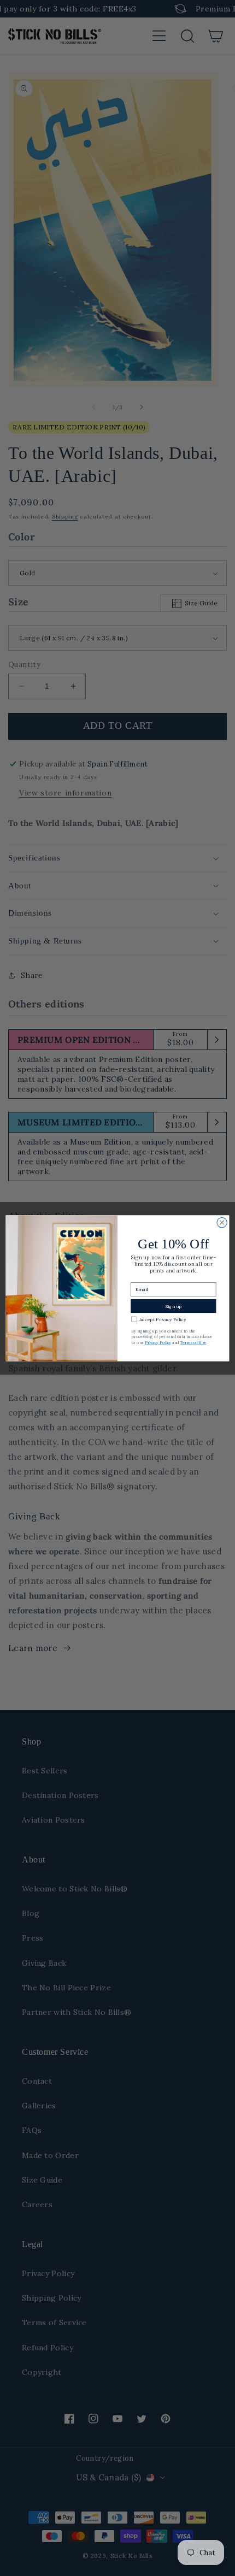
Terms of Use (193, 1342)
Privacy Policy (158, 1342)
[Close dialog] (222, 1222)
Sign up (174, 1306)
